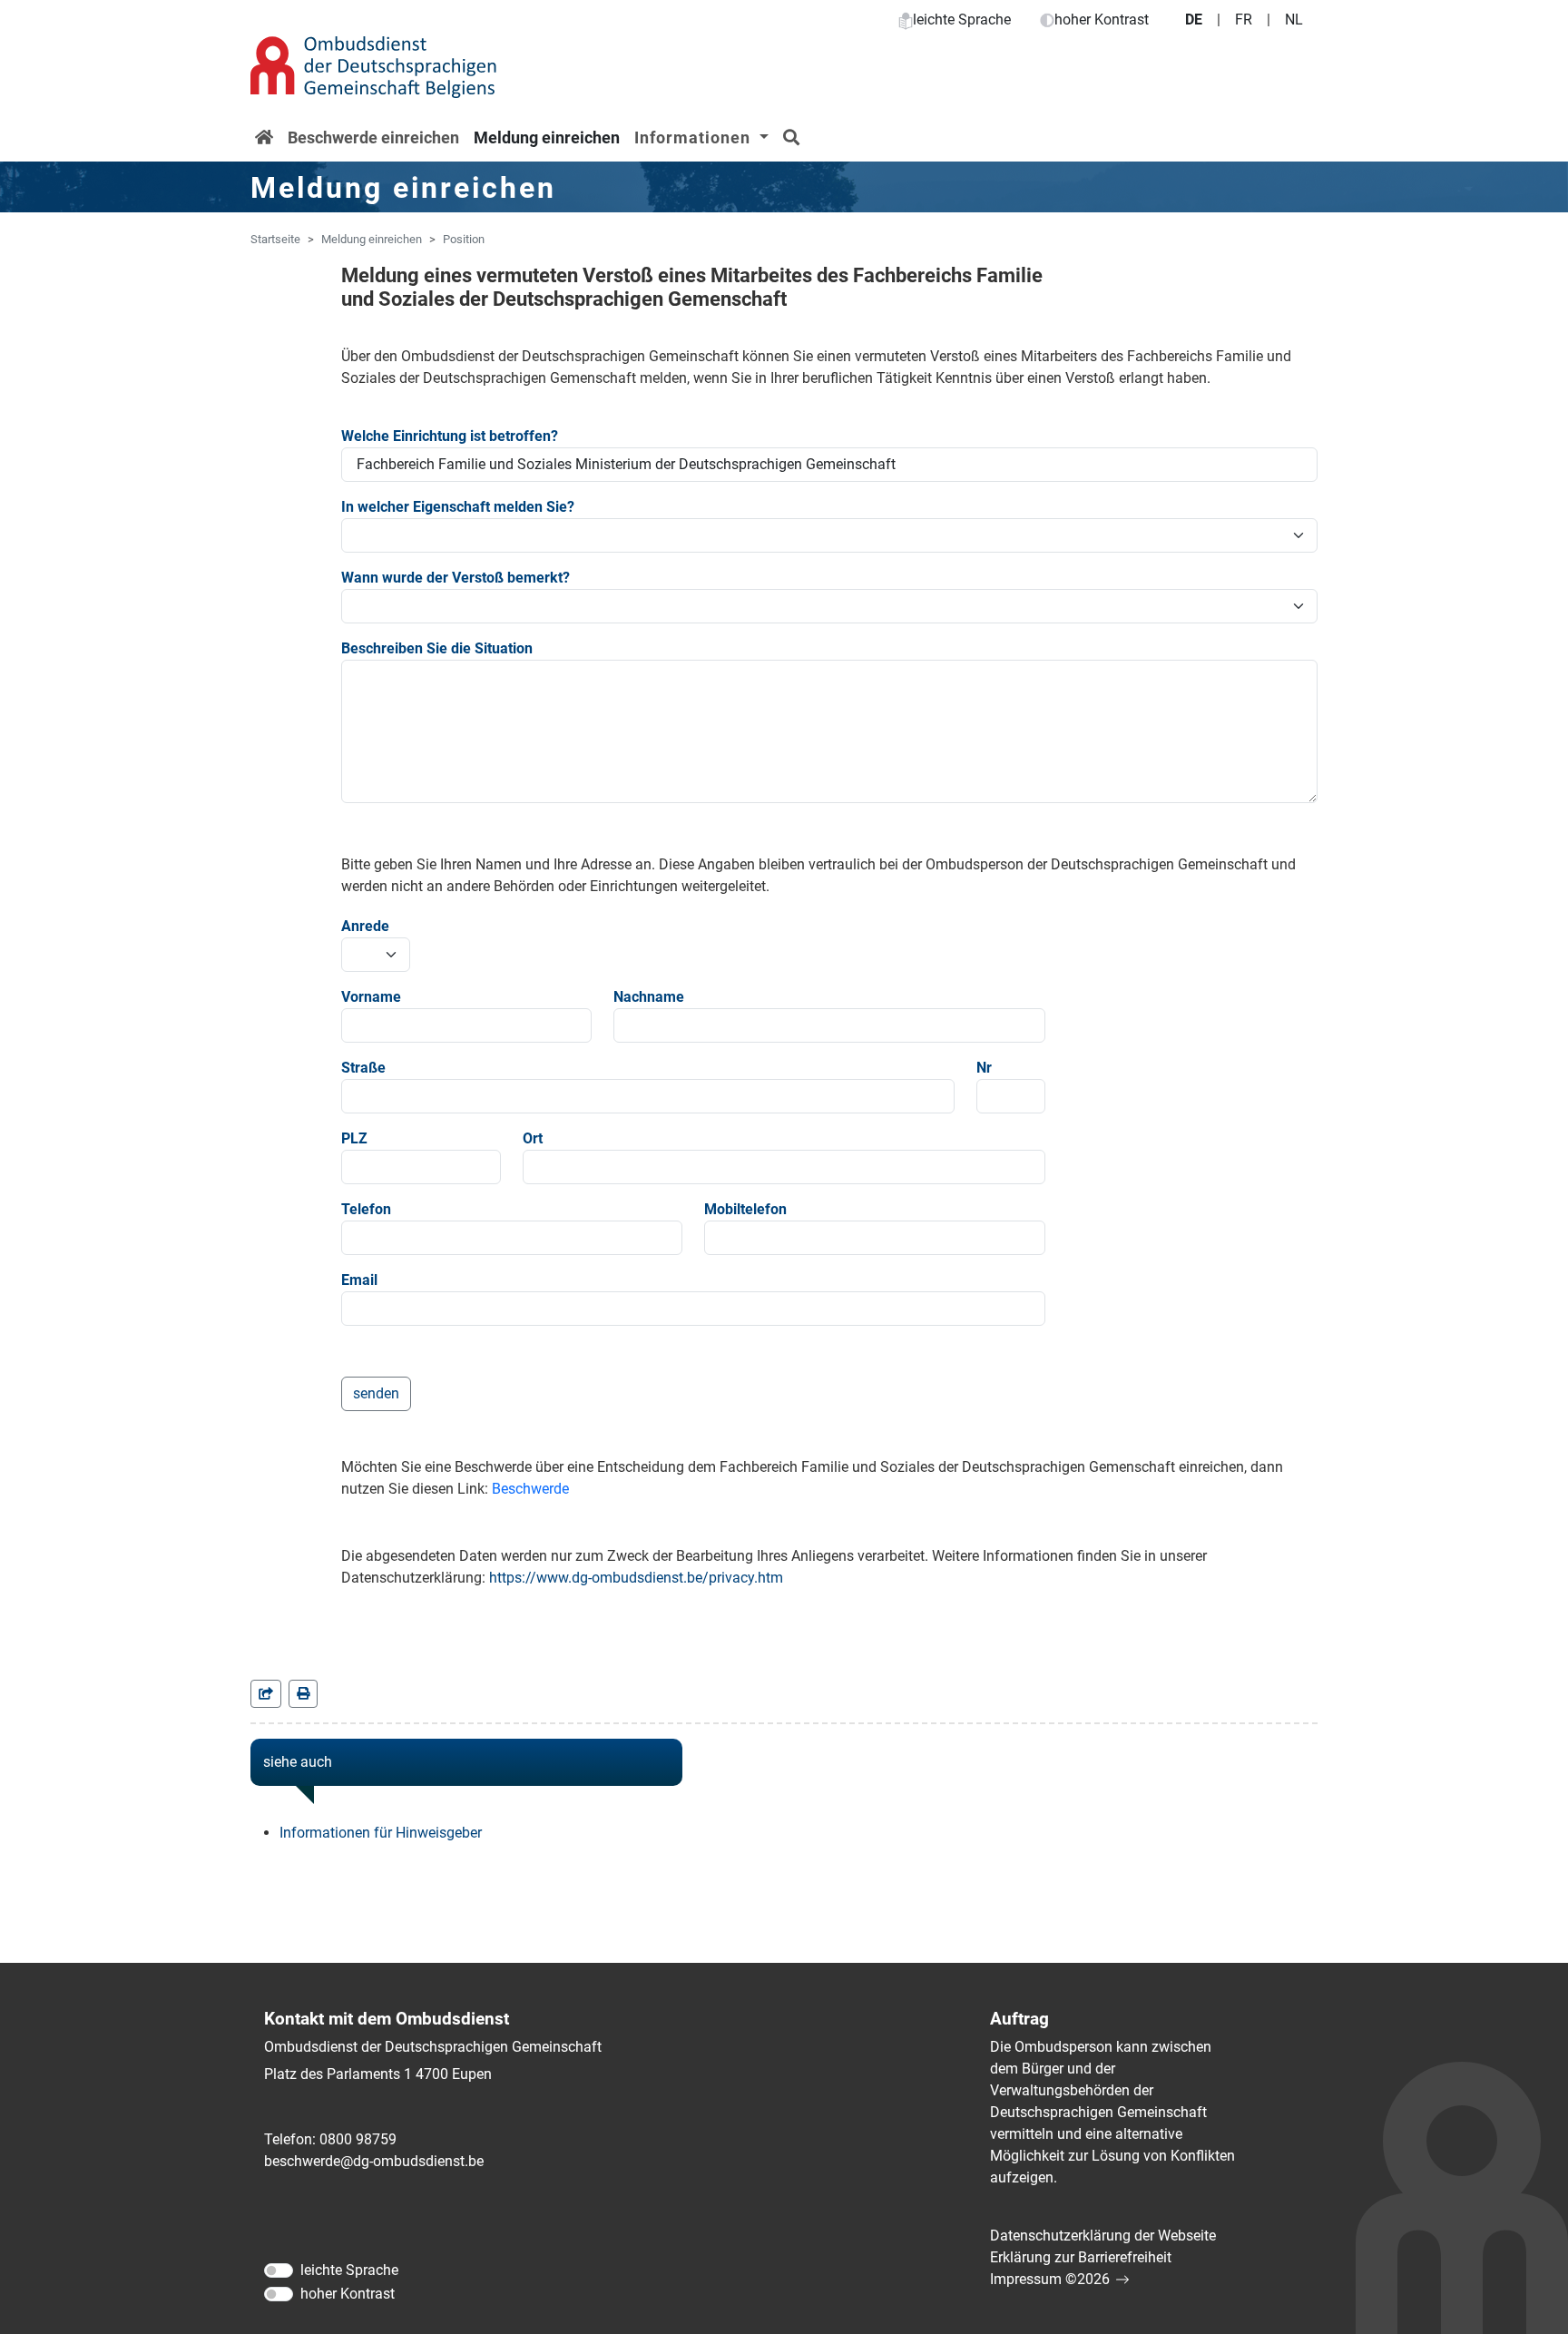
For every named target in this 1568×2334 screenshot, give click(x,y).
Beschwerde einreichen (373, 137)
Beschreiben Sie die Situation (437, 648)
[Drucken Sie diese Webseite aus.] (303, 1694)
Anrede (365, 926)
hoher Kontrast (1102, 20)
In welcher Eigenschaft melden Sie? (458, 507)
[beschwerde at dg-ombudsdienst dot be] (374, 2162)
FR (1244, 20)
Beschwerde (530, 1489)
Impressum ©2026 (1050, 2279)
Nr (984, 1068)
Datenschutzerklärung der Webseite (1103, 2236)
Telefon (366, 1209)
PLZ (354, 1138)
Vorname (371, 997)
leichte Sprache (962, 20)
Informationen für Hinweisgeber (381, 1833)
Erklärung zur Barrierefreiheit (1081, 2257)
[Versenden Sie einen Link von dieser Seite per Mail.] (266, 1694)
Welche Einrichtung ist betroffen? (450, 436)
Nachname (649, 997)
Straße (363, 1068)
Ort (533, 1138)
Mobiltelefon (745, 1209)
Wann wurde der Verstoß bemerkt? (456, 578)
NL (1294, 20)
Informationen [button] (695, 137)
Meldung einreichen (547, 137)
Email (359, 1280)
